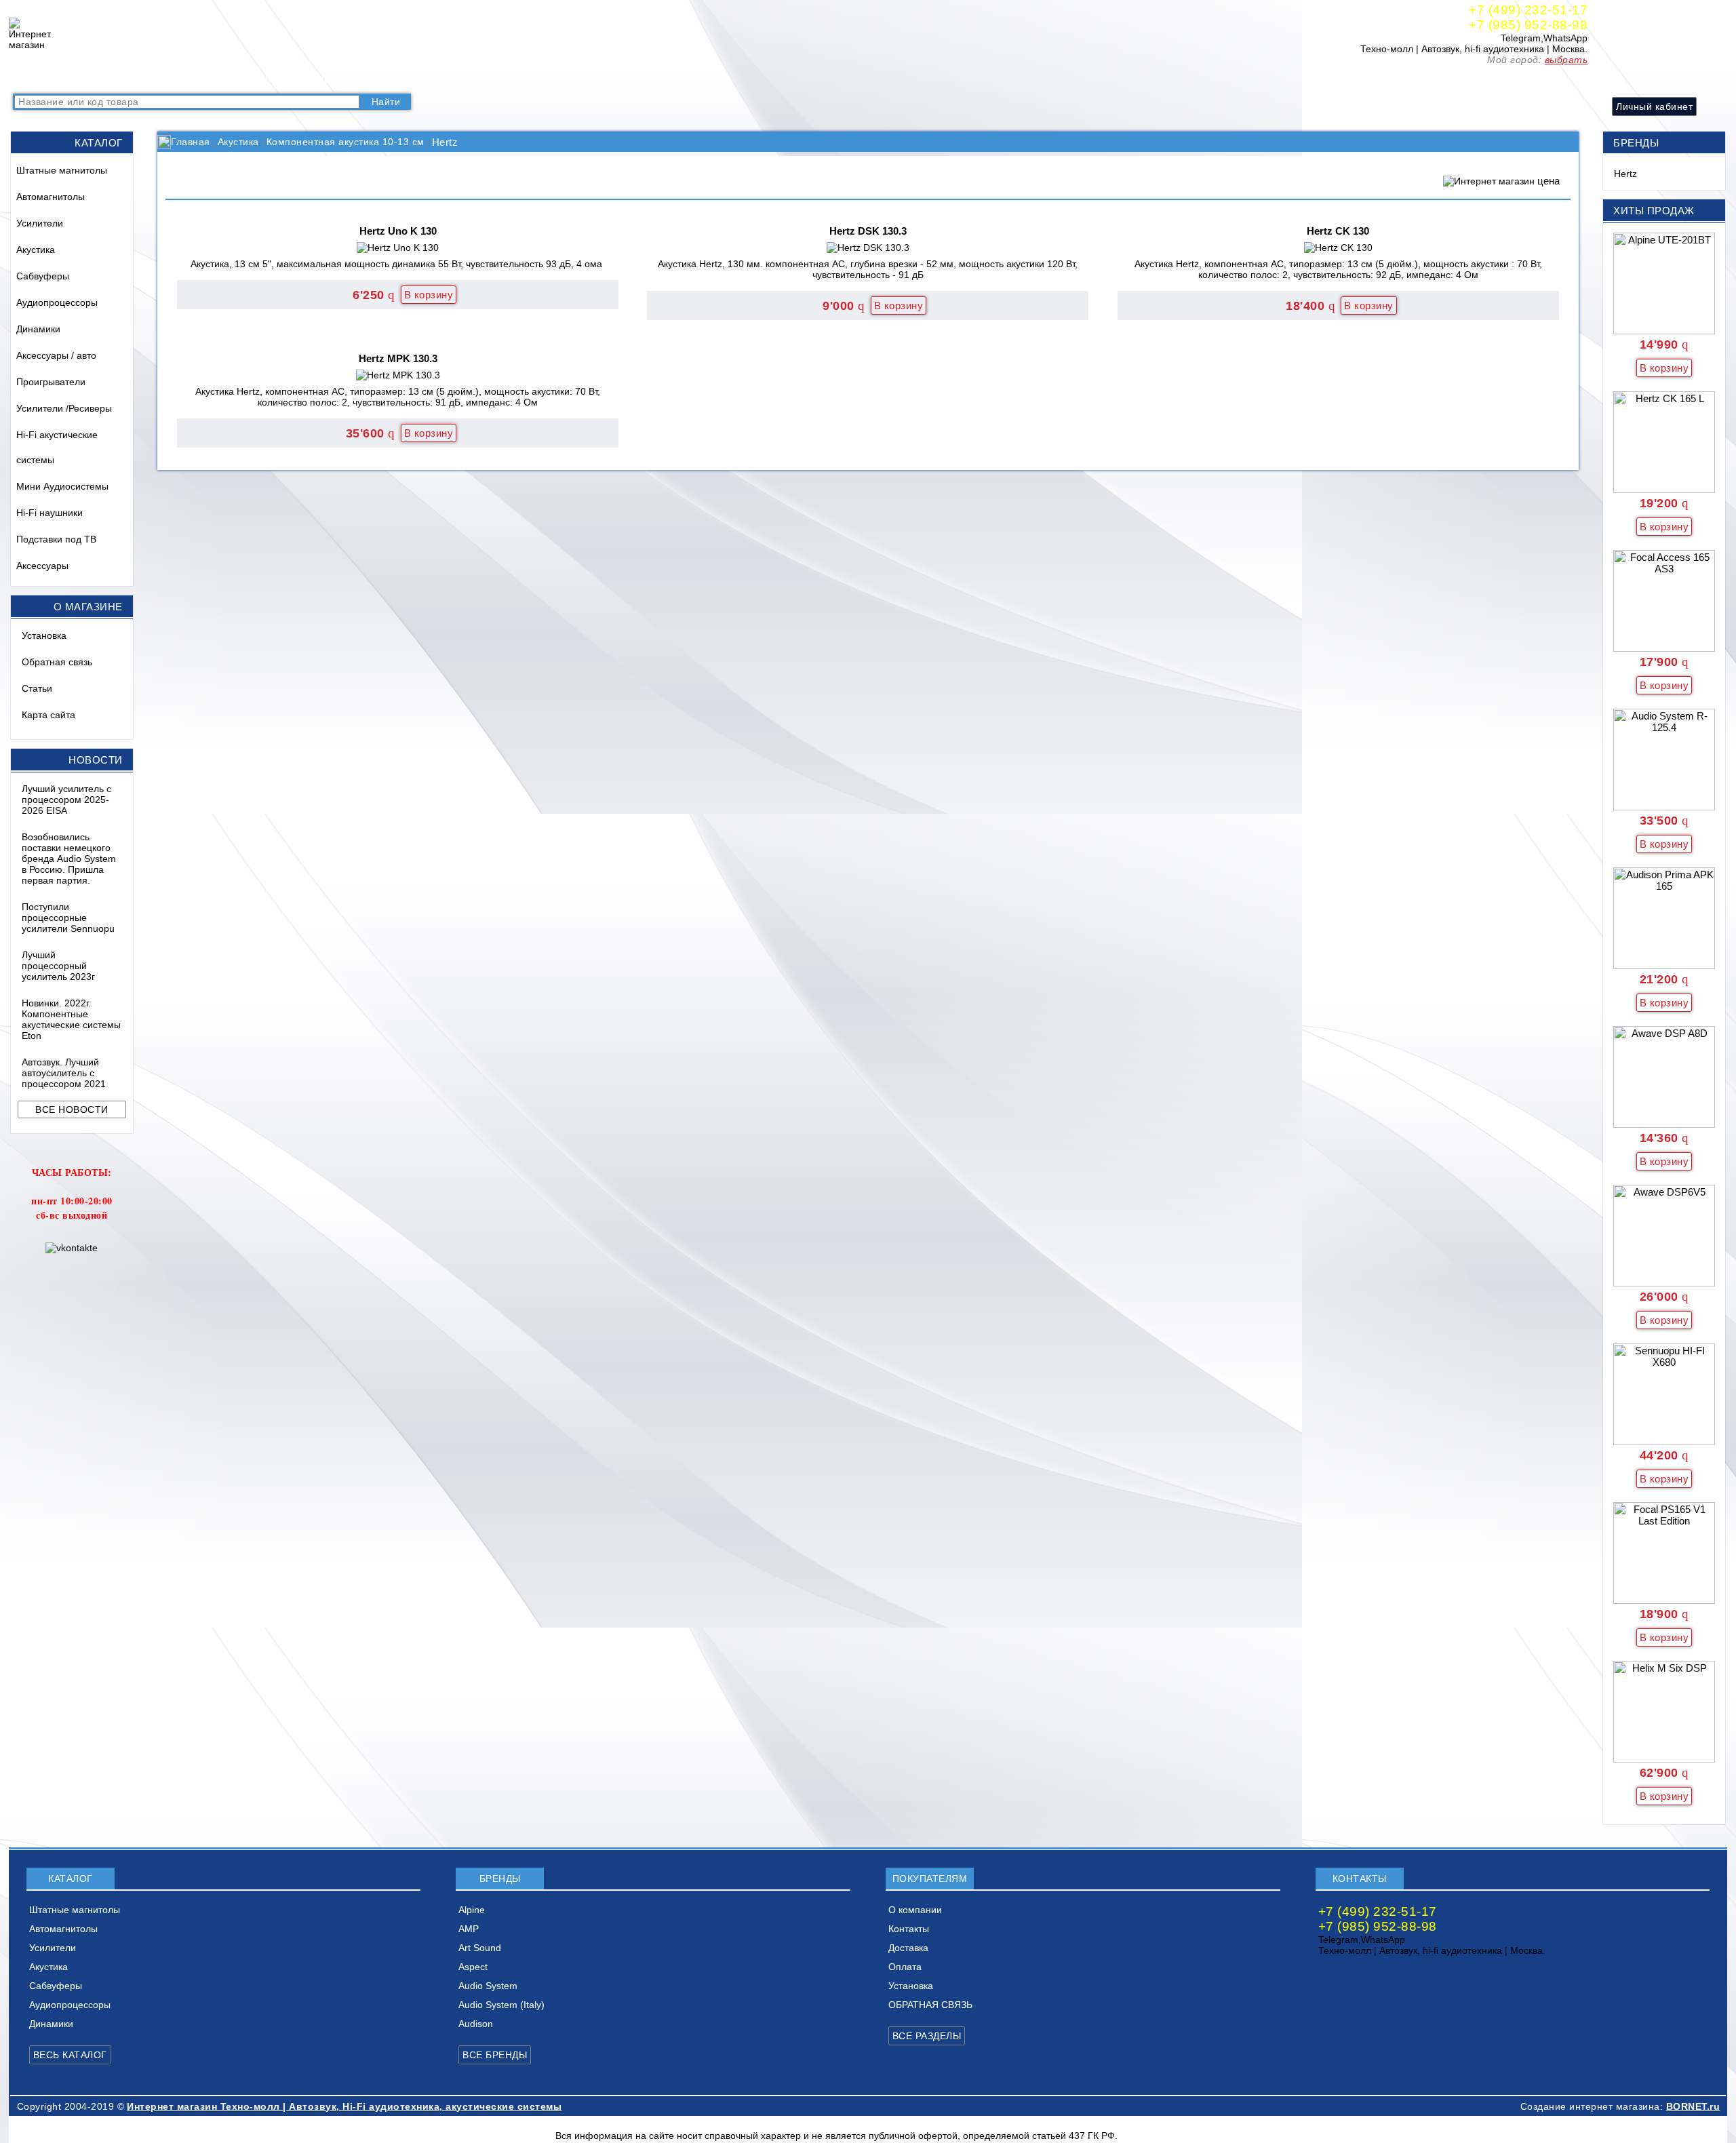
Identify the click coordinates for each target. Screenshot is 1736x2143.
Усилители (40, 223)
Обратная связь (57, 662)
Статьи (37, 688)
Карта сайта (48, 715)
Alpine (472, 1910)
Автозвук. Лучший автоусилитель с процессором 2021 (64, 1073)
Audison (476, 2024)
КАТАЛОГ (40, 78)
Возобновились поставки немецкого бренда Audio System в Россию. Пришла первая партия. (69, 859)
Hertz (1625, 174)
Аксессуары (42, 566)
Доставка (342, 78)
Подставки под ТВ (56, 539)
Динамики (38, 329)
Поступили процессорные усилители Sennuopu (68, 918)
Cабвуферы (43, 276)
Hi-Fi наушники (50, 513)
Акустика (36, 250)
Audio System (488, 1986)
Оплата (392, 78)
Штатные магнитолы (62, 170)
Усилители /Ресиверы (64, 408)
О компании (227, 78)
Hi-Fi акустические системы (57, 447)
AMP (469, 1929)
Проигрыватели (51, 382)
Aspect (473, 1967)
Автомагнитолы (51, 197)
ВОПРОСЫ (100, 78)
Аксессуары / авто (56, 355)
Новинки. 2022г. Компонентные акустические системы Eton (71, 1019)
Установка (44, 635)
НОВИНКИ (163, 78)
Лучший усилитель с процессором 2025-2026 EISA (66, 800)
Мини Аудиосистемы (62, 486)
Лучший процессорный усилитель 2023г (58, 966)
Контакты (287, 78)
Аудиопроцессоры (57, 302)
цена (1548, 181)
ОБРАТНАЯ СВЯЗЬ (930, 2005)
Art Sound (480, 1948)
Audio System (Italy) (501, 2005)
